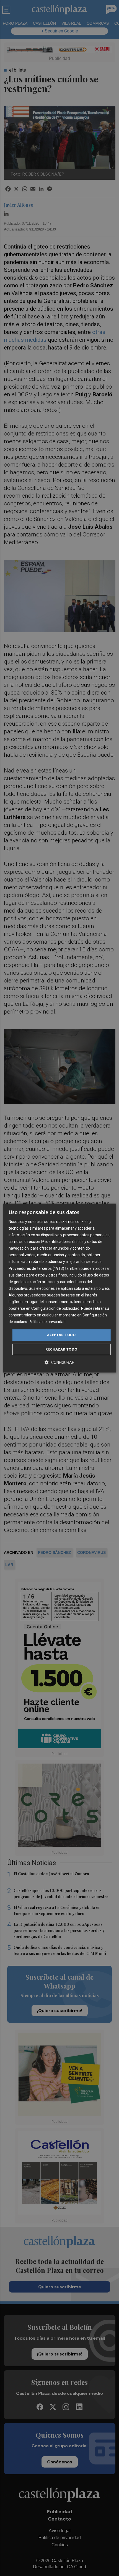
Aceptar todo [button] (61, 1335)
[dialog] (60, 1288)
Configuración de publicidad (55, 1308)
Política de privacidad (47, 1322)
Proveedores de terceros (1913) (36, 1268)
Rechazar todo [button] (61, 1349)
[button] (59, 1362)
